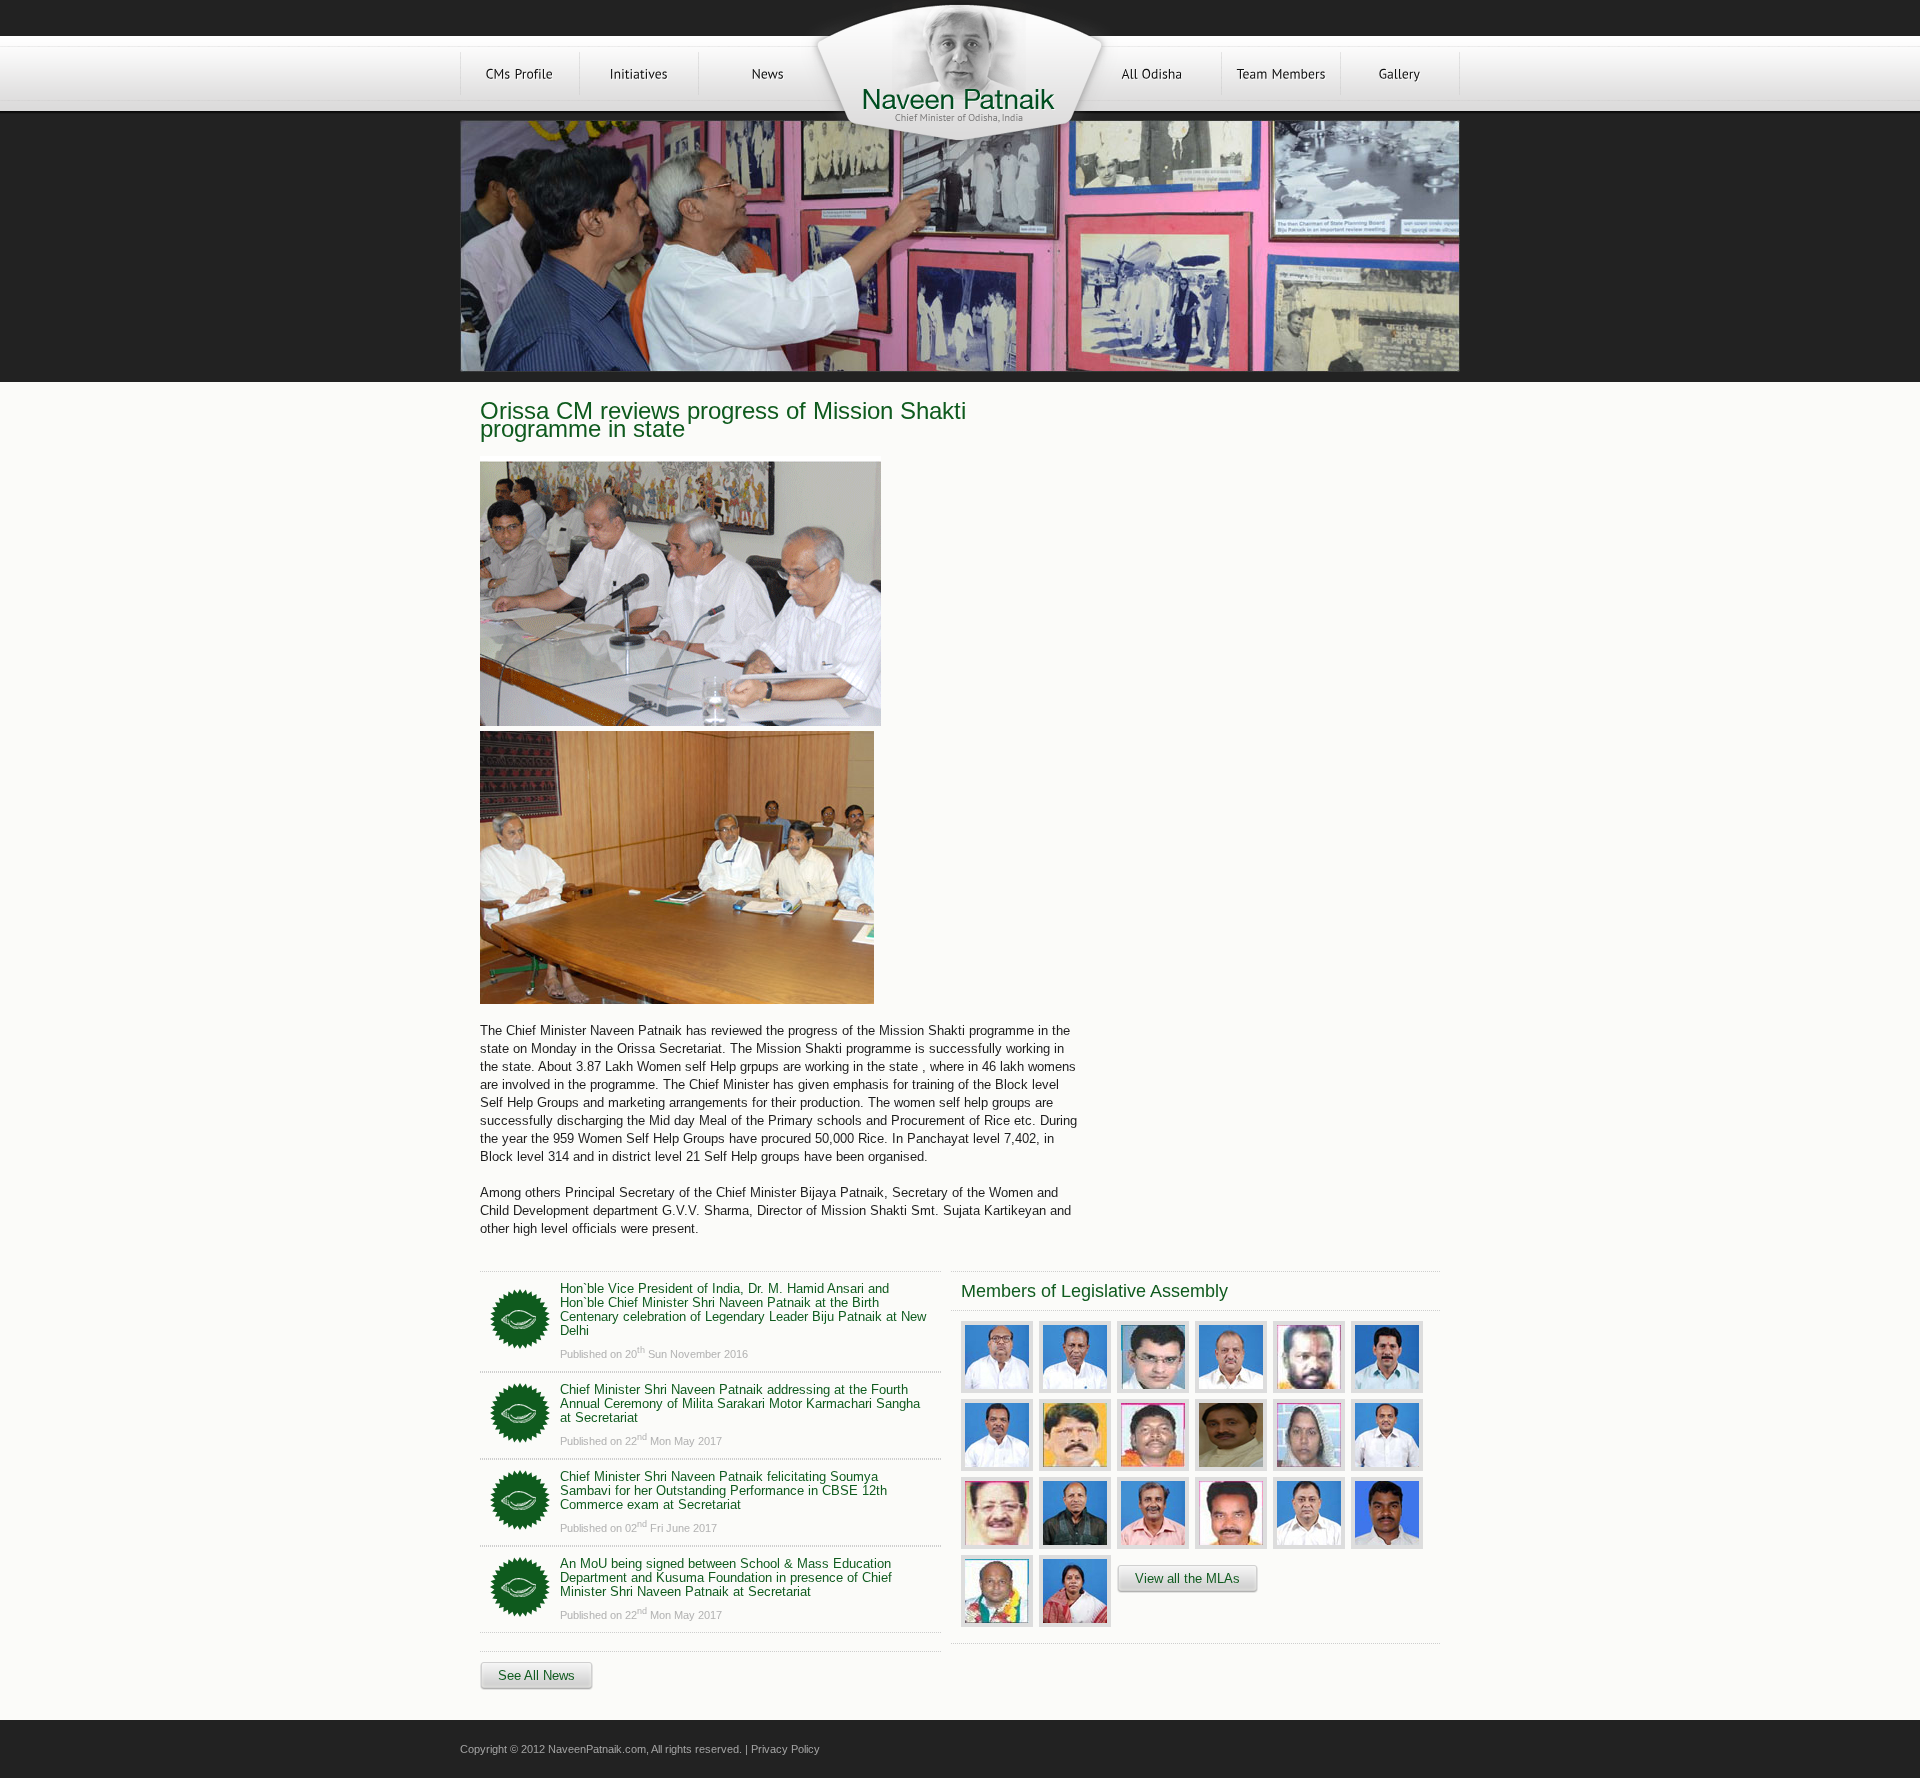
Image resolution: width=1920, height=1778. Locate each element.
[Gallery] (1400, 73)
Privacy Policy (785, 1749)
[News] (768, 73)
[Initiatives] (639, 73)
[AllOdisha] (1152, 73)
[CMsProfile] (520, 73)
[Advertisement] (1258, 542)
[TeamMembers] (1281, 73)
